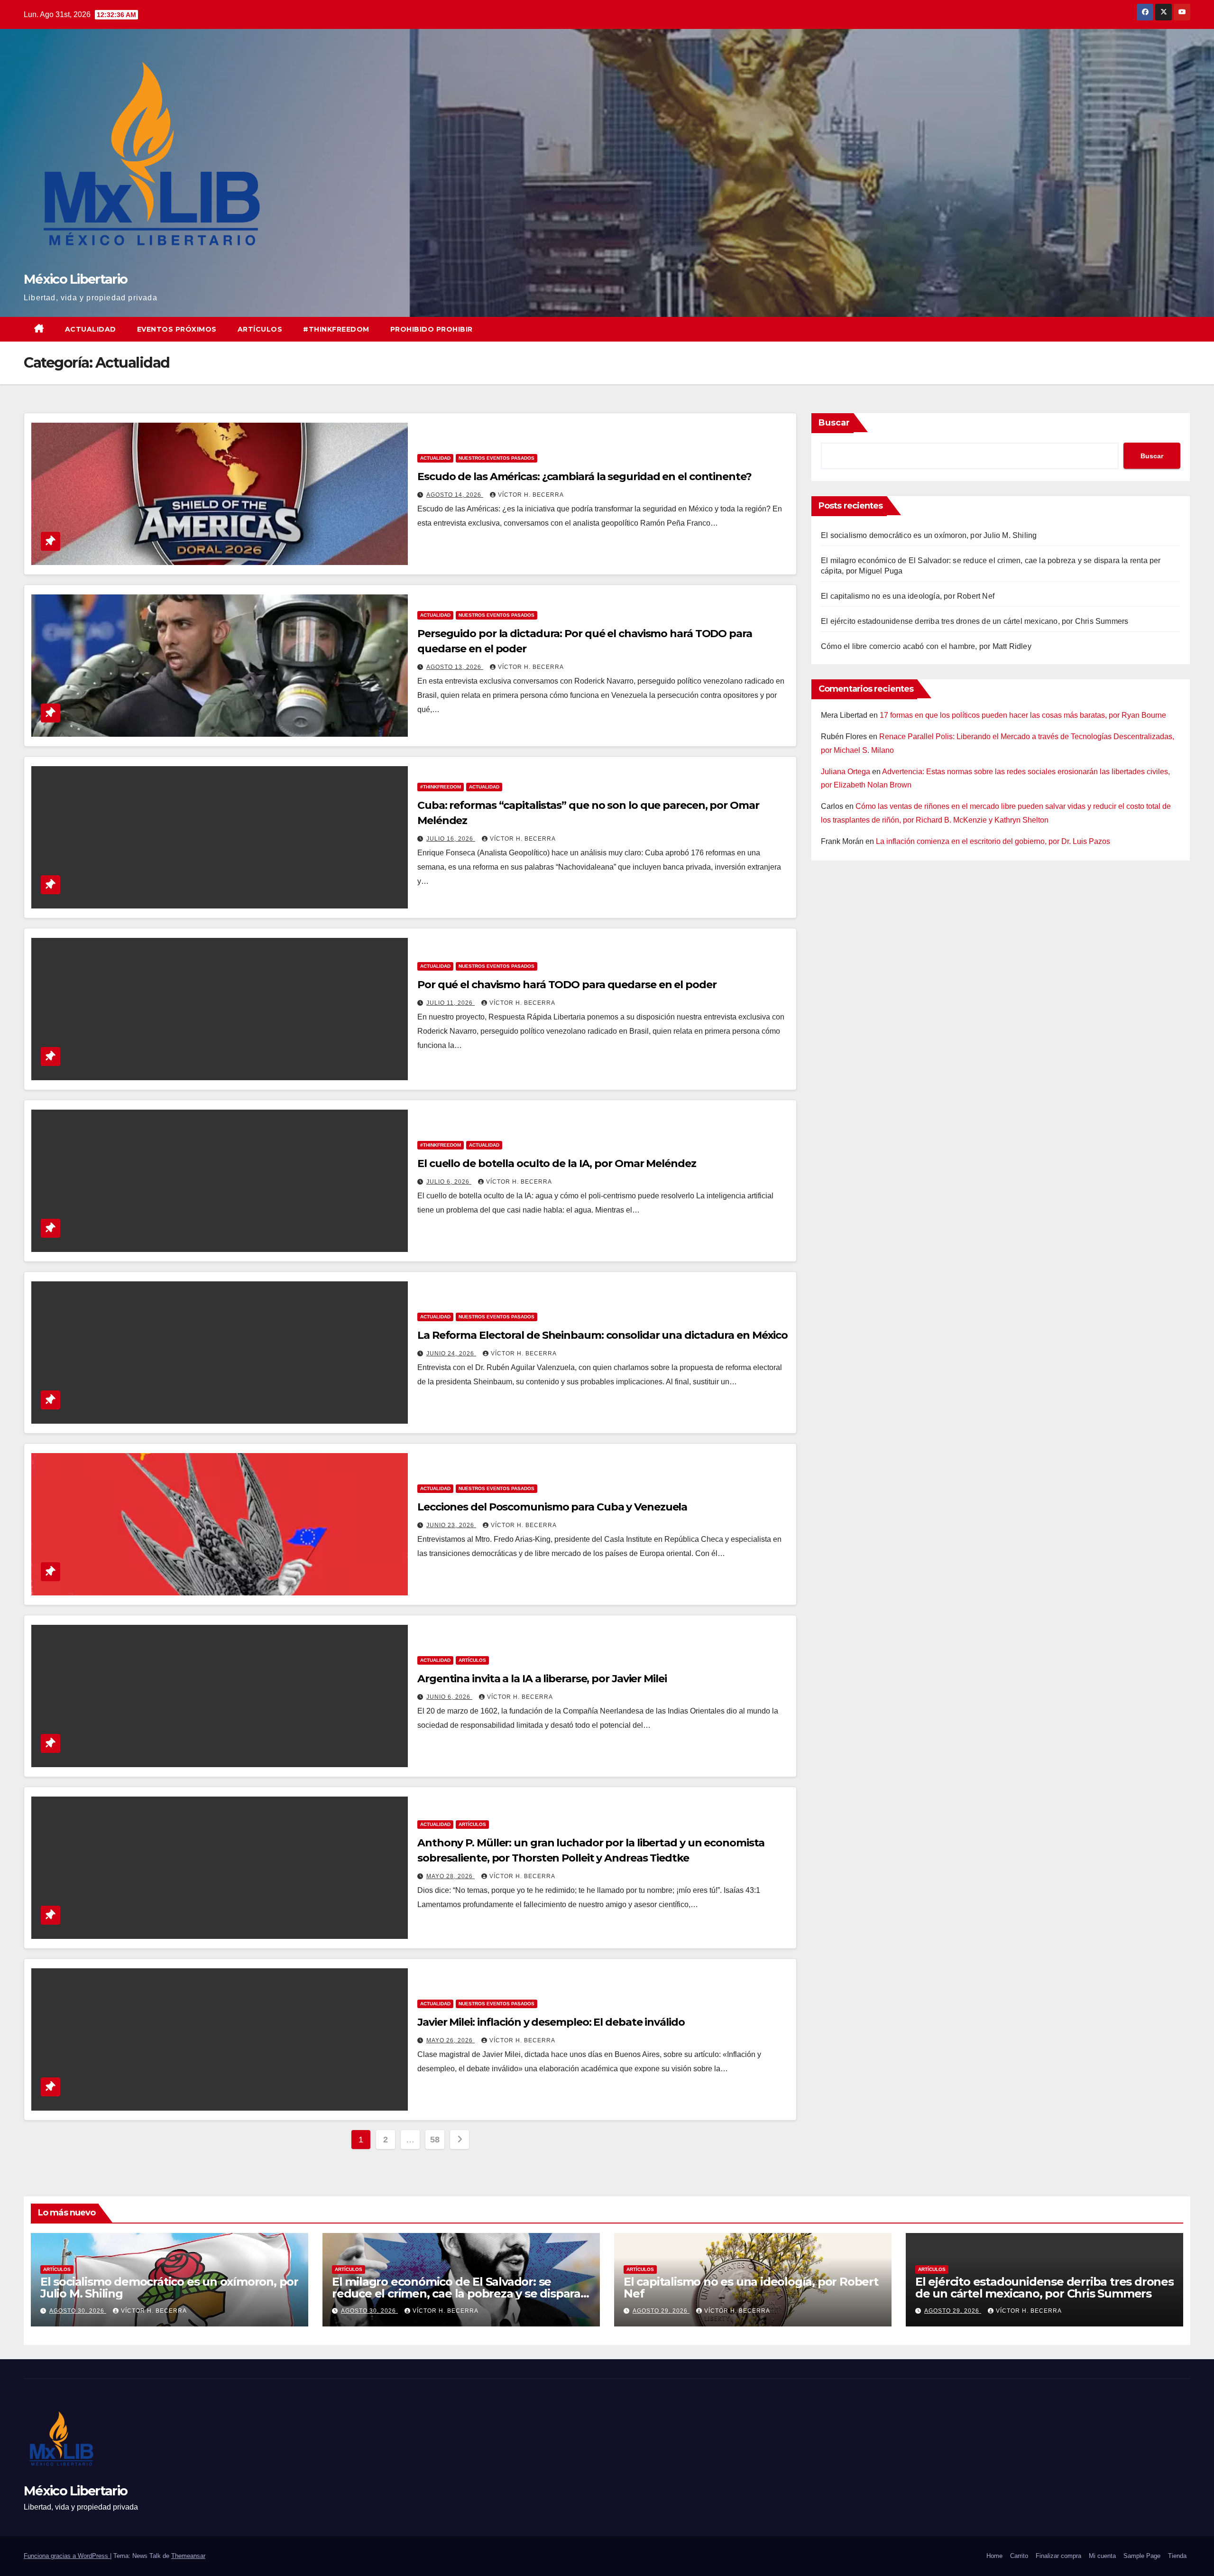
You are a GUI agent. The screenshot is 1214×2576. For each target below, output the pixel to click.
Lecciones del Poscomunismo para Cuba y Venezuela (552, 1507)
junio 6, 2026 (449, 1697)
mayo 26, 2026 (451, 2040)
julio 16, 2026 (451, 839)
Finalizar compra (1058, 2556)
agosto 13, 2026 (455, 667)
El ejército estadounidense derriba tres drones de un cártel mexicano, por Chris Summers (975, 621)
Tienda (1177, 2556)
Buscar (834, 423)
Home (994, 2556)
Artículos (260, 329)
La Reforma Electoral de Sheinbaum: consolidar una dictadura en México (602, 1335)
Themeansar (188, 2556)
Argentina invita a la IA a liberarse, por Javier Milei (542, 1679)
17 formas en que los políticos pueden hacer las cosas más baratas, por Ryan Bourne (1023, 715)
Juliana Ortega (846, 772)
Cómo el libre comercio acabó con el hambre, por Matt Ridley (926, 646)
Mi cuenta (1102, 2556)
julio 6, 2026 (449, 1182)
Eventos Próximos (177, 329)
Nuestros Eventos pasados (497, 458)
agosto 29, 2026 (661, 2311)
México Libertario (75, 279)
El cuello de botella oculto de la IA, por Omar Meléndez (557, 1163)
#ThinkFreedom (336, 329)
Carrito (1019, 2556)
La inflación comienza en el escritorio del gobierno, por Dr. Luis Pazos (993, 841)
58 (435, 2140)
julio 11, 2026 (451, 1003)
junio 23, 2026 (451, 1525)
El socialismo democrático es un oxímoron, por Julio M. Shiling (929, 535)
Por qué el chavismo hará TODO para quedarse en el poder (567, 985)
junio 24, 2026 (451, 1353)
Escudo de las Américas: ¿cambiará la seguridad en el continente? (584, 477)
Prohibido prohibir (432, 329)
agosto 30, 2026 (78, 2311)
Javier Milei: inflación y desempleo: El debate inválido (551, 2022)
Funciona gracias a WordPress (67, 2556)
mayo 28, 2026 (451, 1876)
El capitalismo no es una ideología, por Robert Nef (908, 596)
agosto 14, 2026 (455, 495)
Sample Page (1142, 2556)
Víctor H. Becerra (531, 495)
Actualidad (91, 329)
